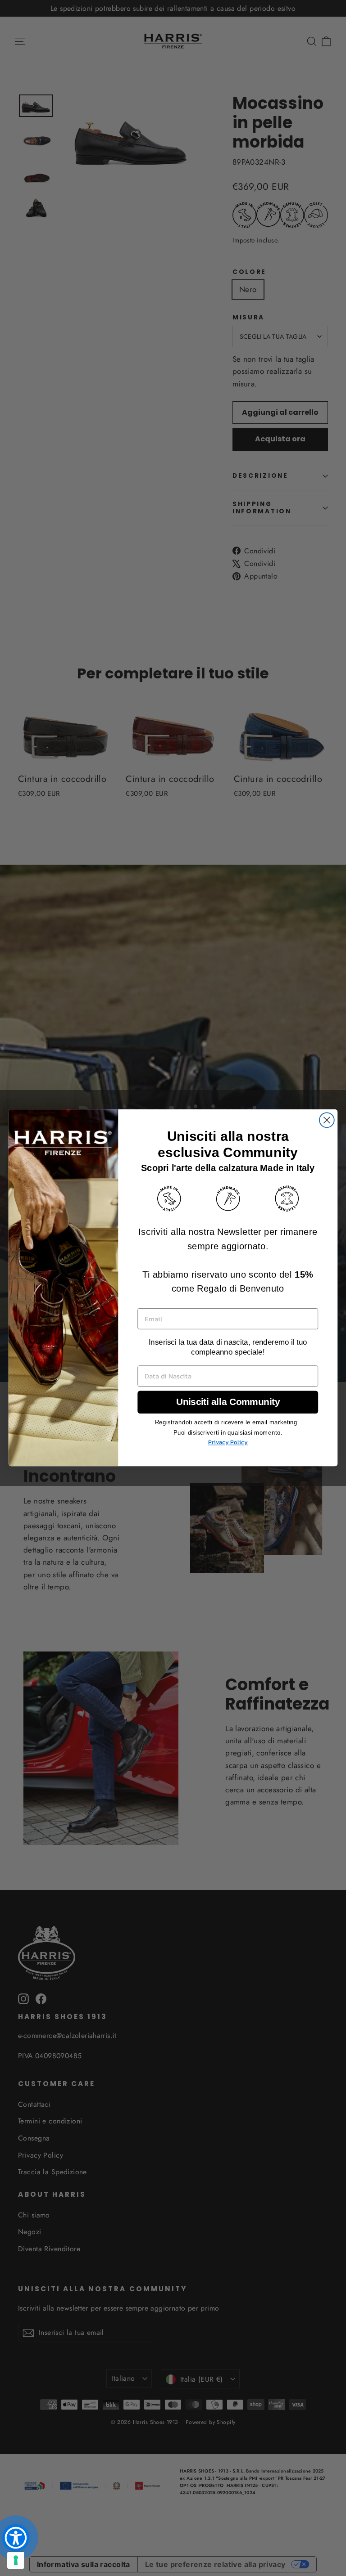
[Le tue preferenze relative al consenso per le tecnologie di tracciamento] (16, 2560)
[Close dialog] (327, 1120)
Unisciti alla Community (228, 1402)
